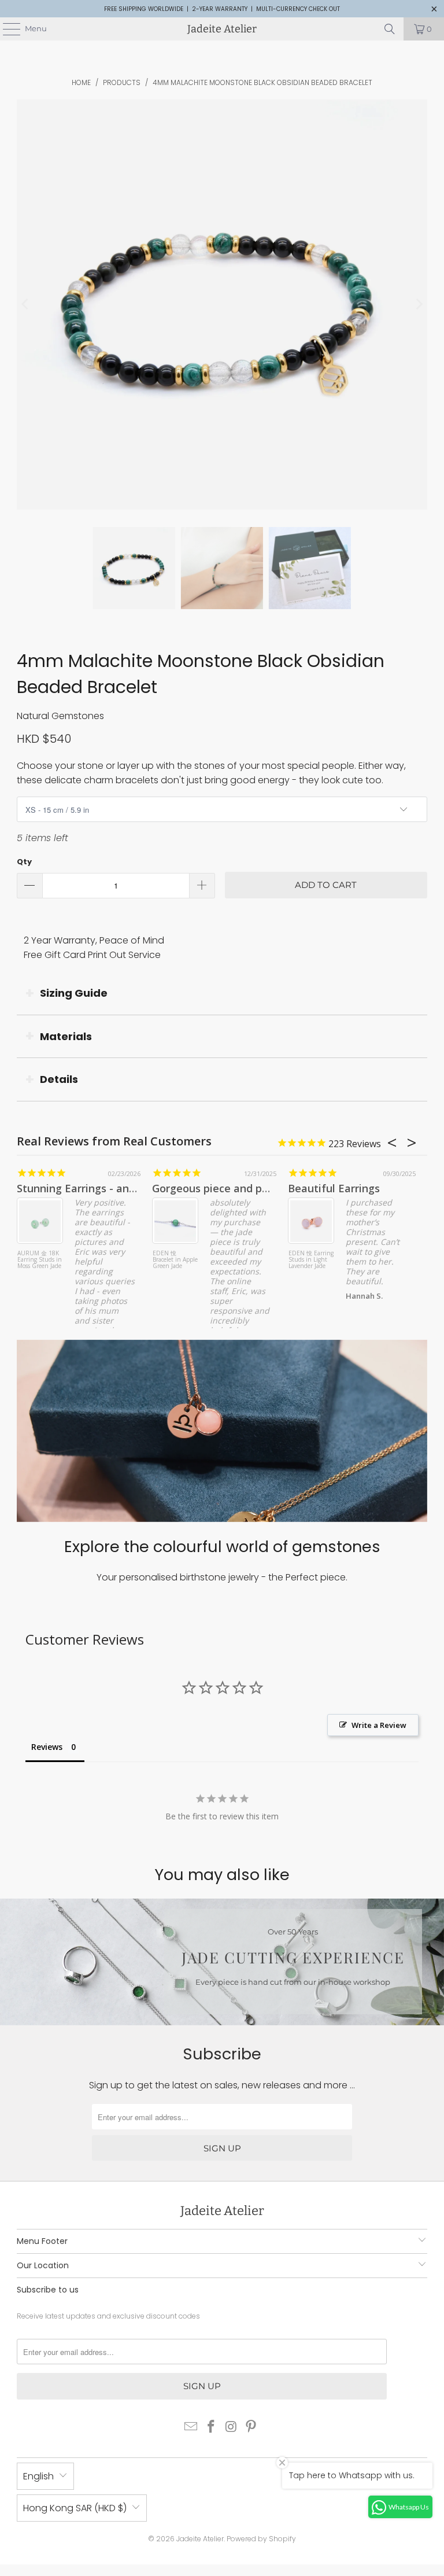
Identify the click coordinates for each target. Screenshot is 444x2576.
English (38, 2476)
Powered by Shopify (261, 2539)
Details (59, 1079)
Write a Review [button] (379, 1725)
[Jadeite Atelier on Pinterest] (251, 2428)
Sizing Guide (74, 993)
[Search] (390, 29)
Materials (66, 1036)
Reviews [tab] (47, 1747)
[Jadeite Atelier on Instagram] (232, 2428)
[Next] (419, 305)
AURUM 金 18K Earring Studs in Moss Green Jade (40, 1260)
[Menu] (6, 29)
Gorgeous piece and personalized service (256, 1188)
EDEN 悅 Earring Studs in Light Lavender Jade (311, 1260)
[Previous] (25, 305)
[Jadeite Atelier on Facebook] (212, 2428)
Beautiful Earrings (334, 1188)
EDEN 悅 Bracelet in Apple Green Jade (175, 1260)
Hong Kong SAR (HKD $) (75, 2508)
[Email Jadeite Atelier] (191, 2428)
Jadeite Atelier (222, 29)
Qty (24, 862)
